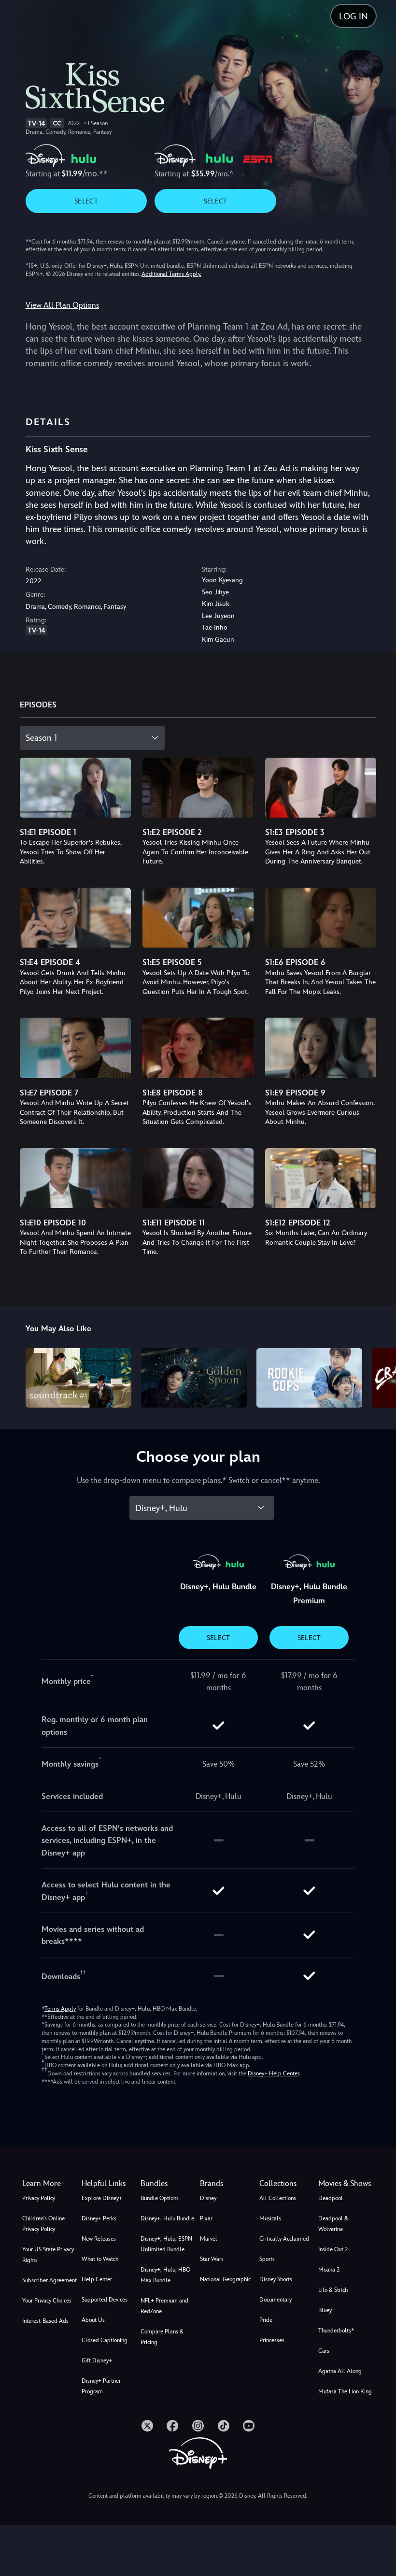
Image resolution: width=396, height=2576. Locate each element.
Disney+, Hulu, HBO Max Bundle (165, 2275)
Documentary (276, 2300)
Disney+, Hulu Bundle (167, 2218)
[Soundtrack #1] (78, 1378)
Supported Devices (105, 2300)
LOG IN (354, 16)
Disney (208, 2198)
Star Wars (212, 2259)
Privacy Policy (39, 2198)
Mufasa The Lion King (345, 2391)
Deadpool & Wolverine (333, 2224)
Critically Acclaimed (284, 2239)
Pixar (206, 2218)
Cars (324, 2351)
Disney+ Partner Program (101, 2386)
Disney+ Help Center (273, 2073)
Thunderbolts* (336, 2331)
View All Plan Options (62, 305)
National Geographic (225, 2279)
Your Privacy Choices (47, 2301)
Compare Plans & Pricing (162, 2337)
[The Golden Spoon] (194, 1378)
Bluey (325, 2310)
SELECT (86, 201)
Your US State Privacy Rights (48, 2255)
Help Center (97, 2279)
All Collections (278, 2198)
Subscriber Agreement (49, 2280)
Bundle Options (160, 2198)
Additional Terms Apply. (171, 274)
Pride (266, 2320)
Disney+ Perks (99, 2218)
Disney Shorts (276, 2279)
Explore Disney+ (102, 2198)
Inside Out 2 (333, 2249)
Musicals (270, 2218)
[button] (109, 2184)
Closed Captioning (105, 2340)
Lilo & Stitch (333, 2290)
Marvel (209, 2239)
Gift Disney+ (97, 2360)
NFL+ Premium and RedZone (164, 2306)
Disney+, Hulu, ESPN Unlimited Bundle (166, 2244)
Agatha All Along (340, 2371)
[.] (147, 2426)
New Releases (99, 2239)
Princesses (272, 2340)
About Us (93, 2320)
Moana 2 (329, 2270)
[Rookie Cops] (309, 1378)
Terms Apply (60, 2009)
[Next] (379, 1376)
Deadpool (331, 2198)
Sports (267, 2259)
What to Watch (100, 2259)
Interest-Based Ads (45, 2321)
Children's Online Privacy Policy (43, 2224)
